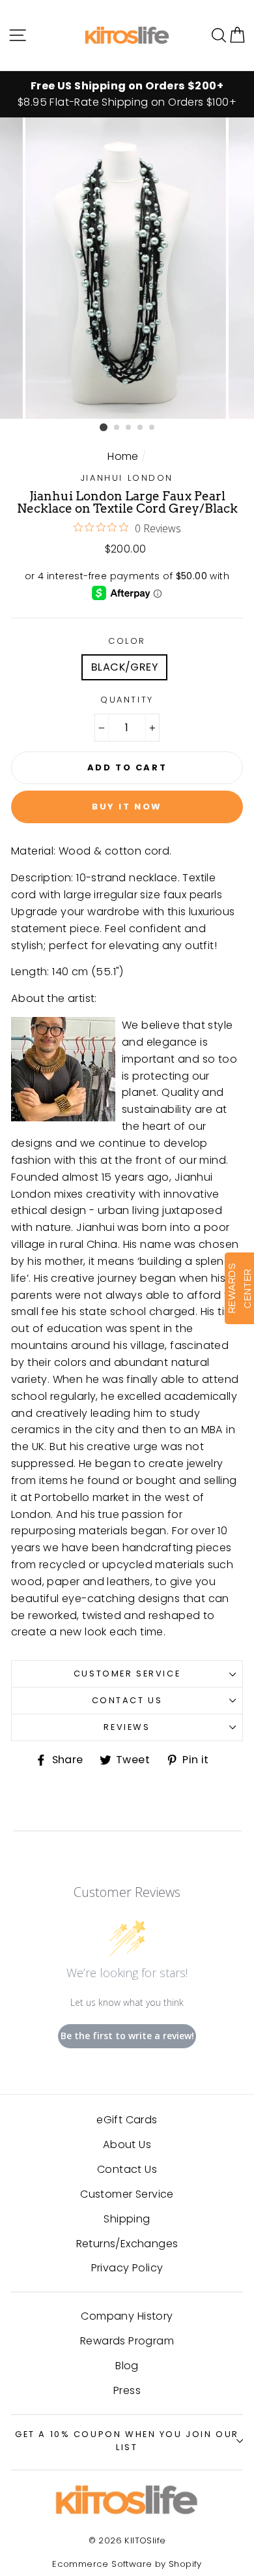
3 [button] (129, 428)
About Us (127, 2144)
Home (123, 456)
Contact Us (127, 1700)
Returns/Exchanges (127, 2244)
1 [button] (104, 427)
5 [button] (152, 428)
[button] (237, 35)
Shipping (127, 2219)
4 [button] (141, 428)
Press (127, 2390)
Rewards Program (127, 2341)
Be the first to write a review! (127, 2036)
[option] (127, 95)
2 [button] (117, 428)
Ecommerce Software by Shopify (127, 2564)
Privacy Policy (127, 2268)
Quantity (127, 700)
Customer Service (127, 1674)
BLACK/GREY (124, 667)
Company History (127, 2316)
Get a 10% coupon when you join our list (127, 2441)
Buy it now (127, 807)
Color (127, 641)
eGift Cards (127, 2120)
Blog (127, 2366)
